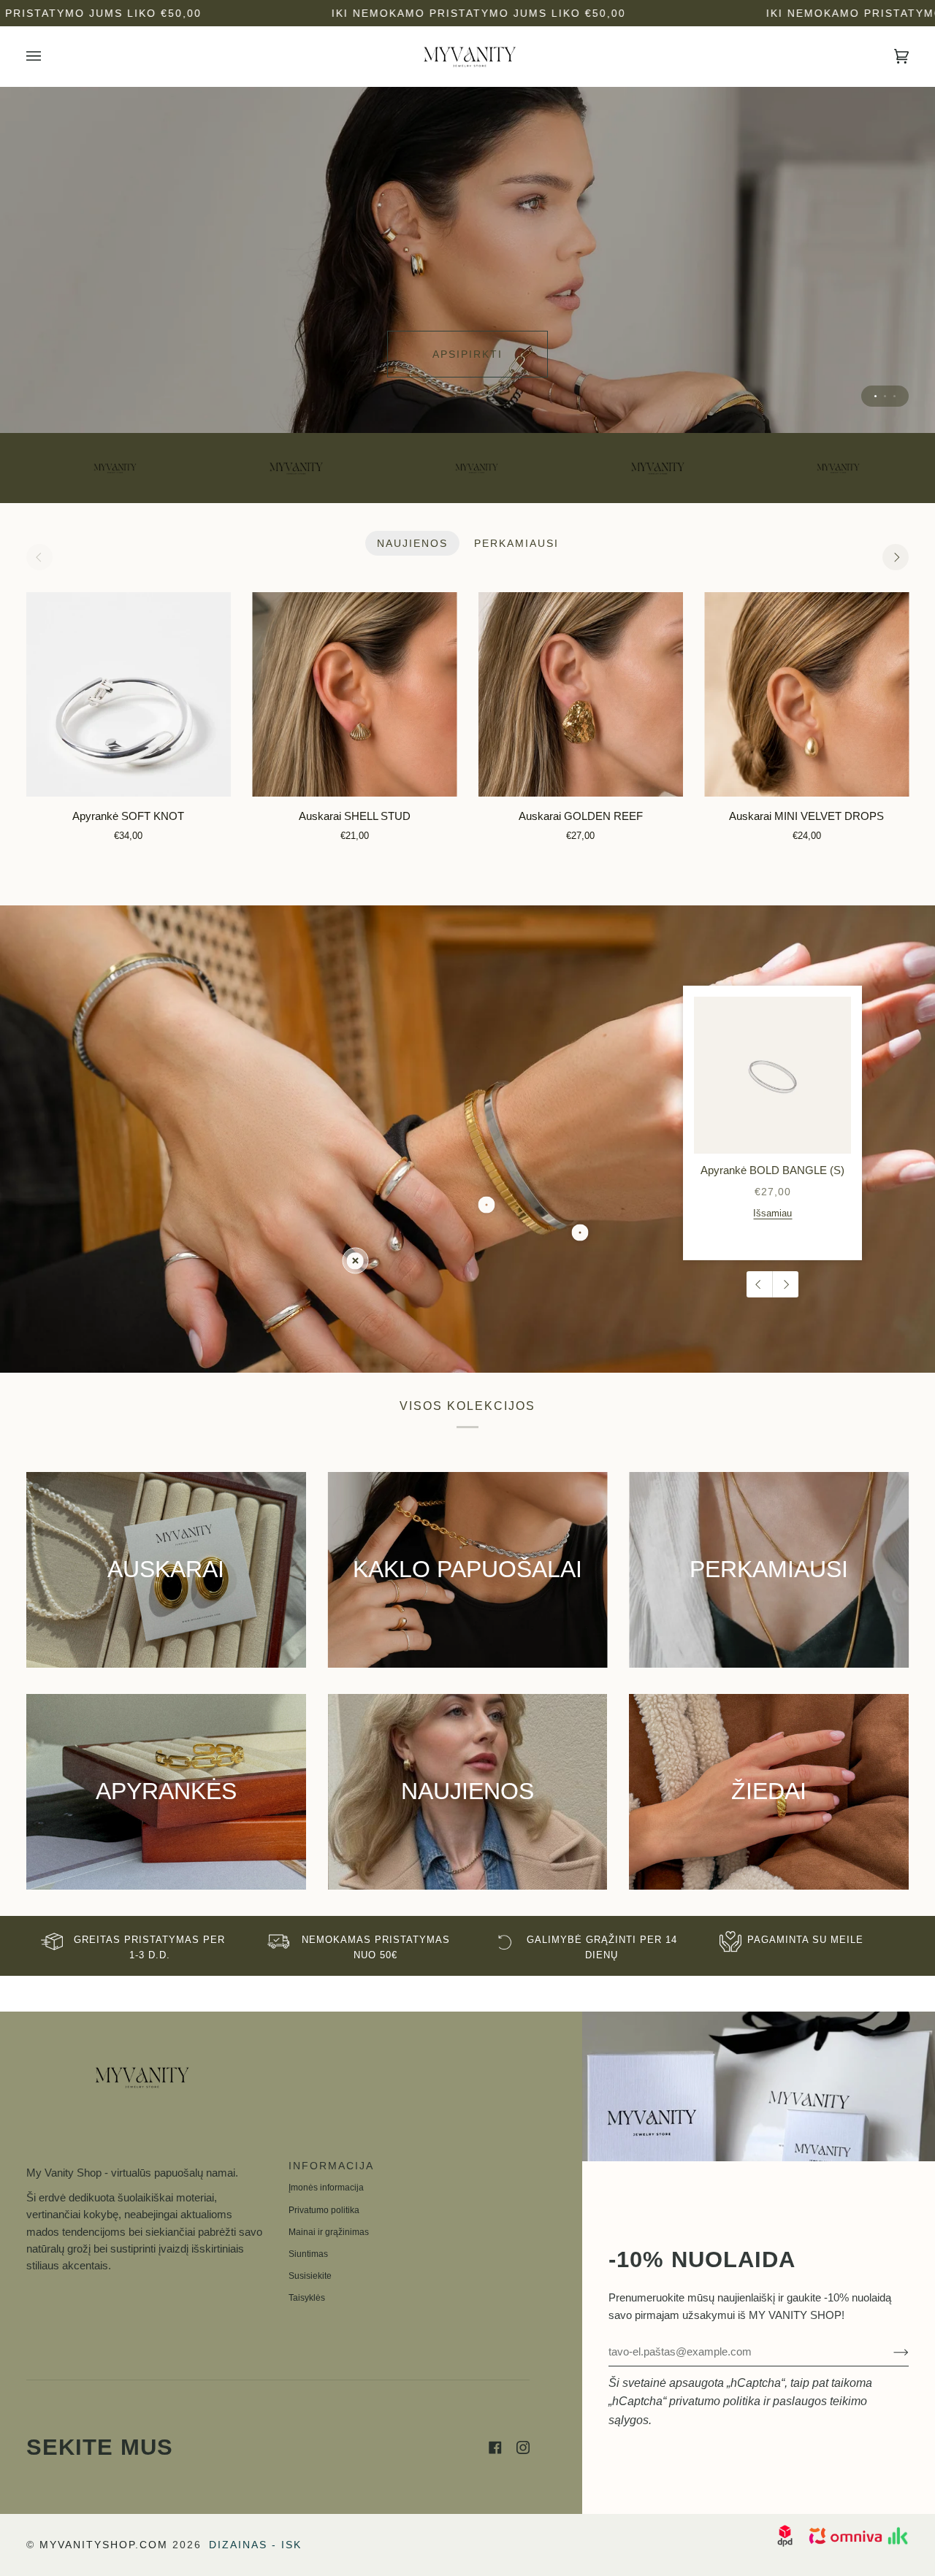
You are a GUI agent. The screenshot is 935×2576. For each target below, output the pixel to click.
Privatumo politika (324, 2210)
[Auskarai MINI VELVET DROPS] (807, 694)
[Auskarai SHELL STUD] (355, 694)
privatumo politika (715, 2401)
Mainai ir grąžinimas (329, 2232)
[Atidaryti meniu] (48, 56)
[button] (146, 2161)
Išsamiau (772, 1213)
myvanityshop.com (104, 2545)
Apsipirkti (467, 354)
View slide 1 (875, 396)
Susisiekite (310, 2276)
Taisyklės (307, 2298)
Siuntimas (308, 2254)
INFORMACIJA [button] (331, 2166)
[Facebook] (495, 2447)
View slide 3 (894, 396)
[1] (486, 1204)
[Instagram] (523, 2447)
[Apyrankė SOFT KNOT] (129, 694)
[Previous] (760, 1284)
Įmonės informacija (326, 2188)
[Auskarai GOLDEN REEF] (581, 694)
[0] (355, 1261)
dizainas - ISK (255, 2545)
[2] (580, 1233)
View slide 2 (885, 396)
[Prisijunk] (889, 2352)
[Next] (896, 557)
